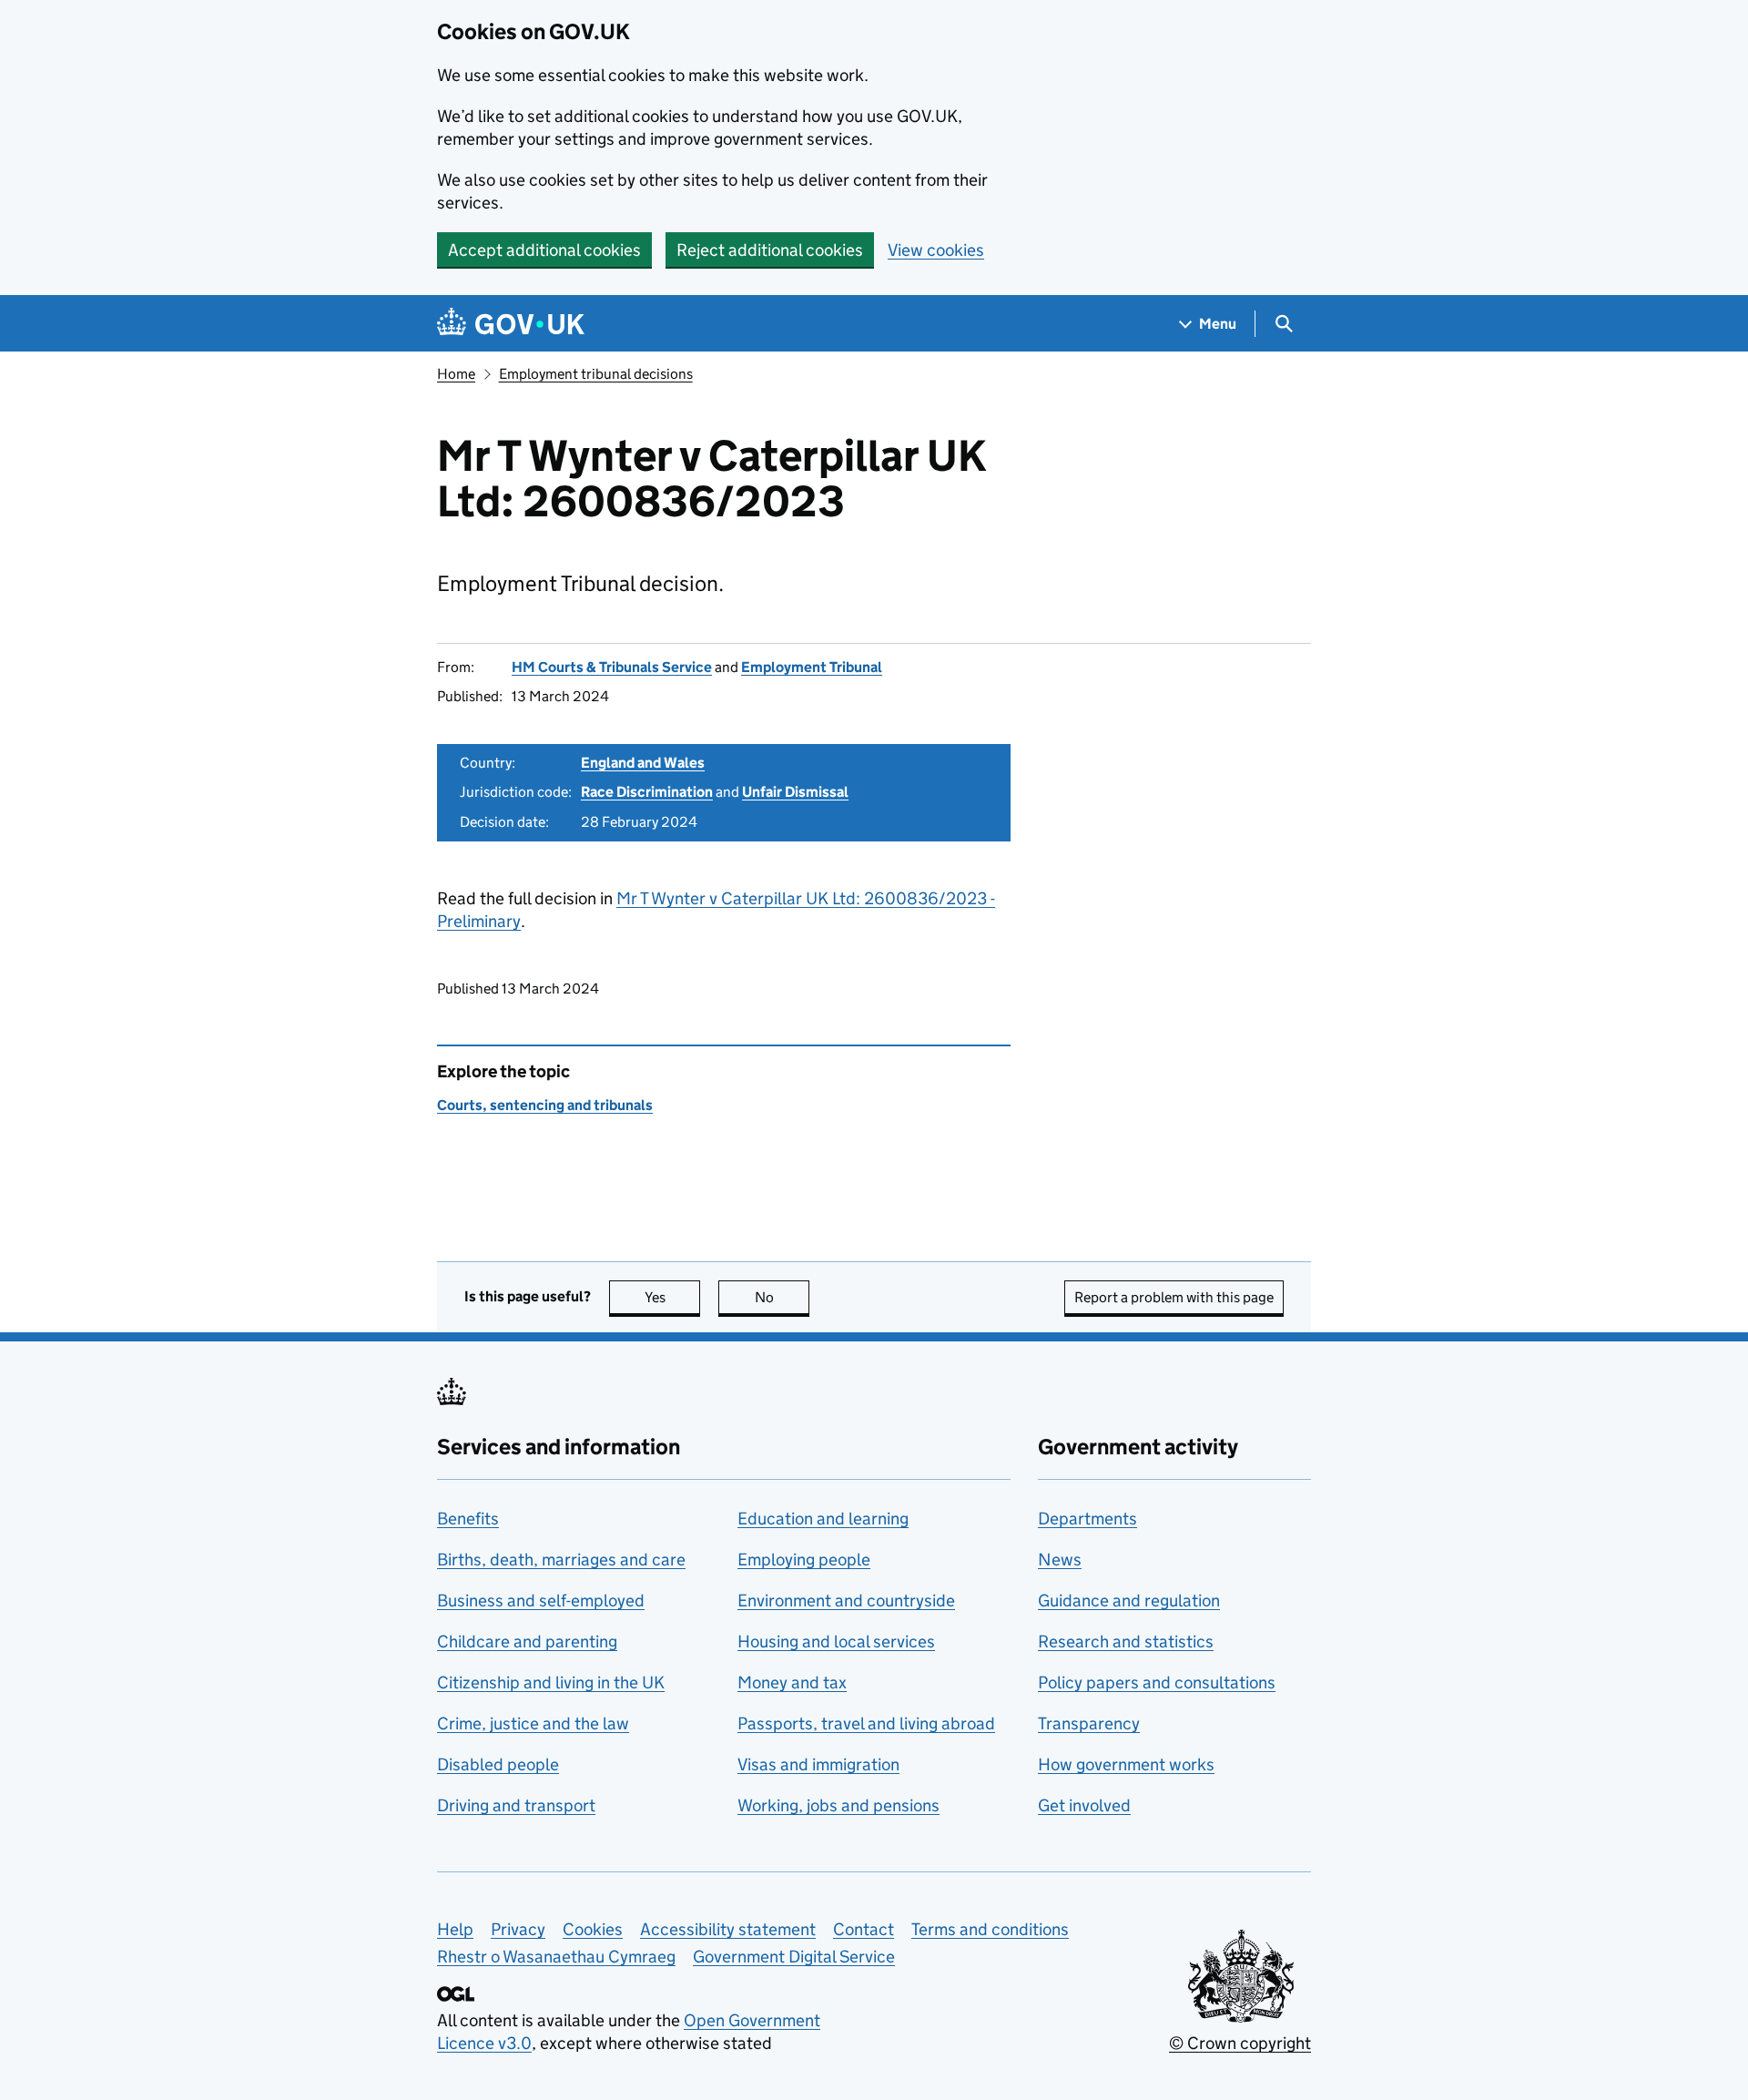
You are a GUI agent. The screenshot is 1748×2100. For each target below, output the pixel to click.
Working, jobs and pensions (838, 1805)
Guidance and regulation (1129, 1600)
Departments (1087, 1519)
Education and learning (823, 1519)
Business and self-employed (541, 1600)
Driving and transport (516, 1805)
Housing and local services (836, 1641)
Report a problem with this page (1174, 1297)
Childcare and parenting (527, 1641)
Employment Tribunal (812, 667)
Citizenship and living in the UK (551, 1682)
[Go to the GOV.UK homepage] (511, 324)
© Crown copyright (1240, 2043)
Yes (672, 1297)
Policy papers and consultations (1157, 1682)
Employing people (804, 1560)
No (782, 1297)
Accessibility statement (728, 1929)
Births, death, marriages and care (561, 1560)
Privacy (518, 1929)
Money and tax (792, 1682)
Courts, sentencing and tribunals (545, 1105)
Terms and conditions (990, 1929)
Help (455, 1929)
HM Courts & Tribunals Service (612, 667)
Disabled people (498, 1764)
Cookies (593, 1929)
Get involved (1084, 1805)
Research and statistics (1126, 1641)
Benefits (468, 1519)
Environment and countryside (846, 1600)
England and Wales (643, 763)
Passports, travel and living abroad (866, 1723)
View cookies (936, 250)
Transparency (1089, 1723)
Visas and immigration (818, 1764)
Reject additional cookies (770, 250)
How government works (1126, 1764)
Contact (864, 1929)
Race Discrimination (647, 792)
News (1060, 1560)
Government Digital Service (794, 1957)
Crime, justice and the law (533, 1723)
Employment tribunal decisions (596, 374)
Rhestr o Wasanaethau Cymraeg (556, 1957)
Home (456, 374)
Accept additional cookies (544, 250)
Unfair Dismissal (795, 792)
